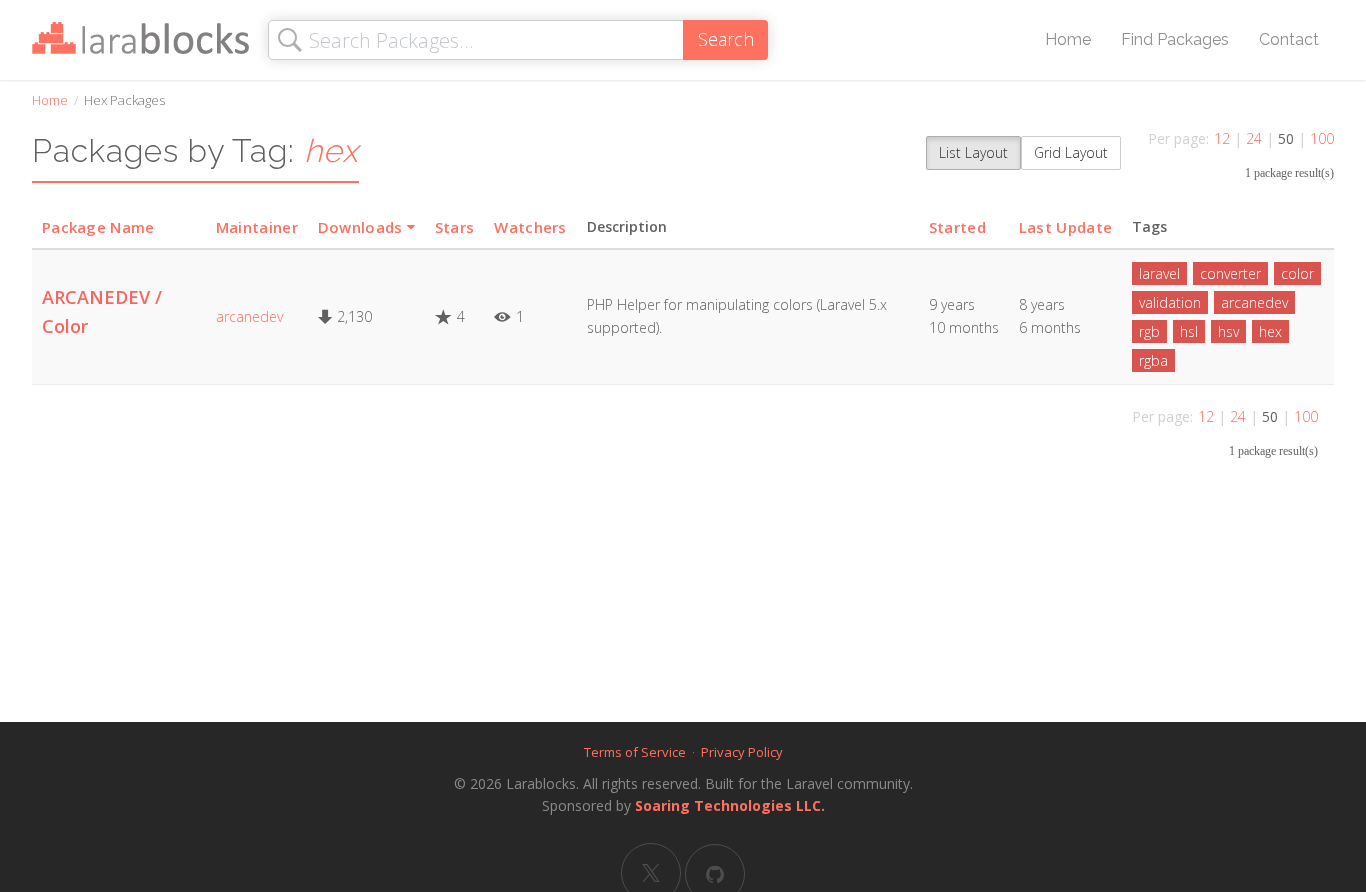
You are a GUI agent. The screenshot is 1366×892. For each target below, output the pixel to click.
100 (1322, 138)
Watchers (530, 227)
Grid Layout (1071, 152)
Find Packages (1175, 39)
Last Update (1065, 227)
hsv (1228, 331)
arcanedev (249, 316)
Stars (455, 227)
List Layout (973, 152)
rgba (1153, 360)
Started (957, 227)
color (1297, 273)
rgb (1149, 331)
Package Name (98, 227)
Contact (1289, 39)
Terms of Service (635, 752)
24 (1254, 138)
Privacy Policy (742, 752)
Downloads (360, 227)
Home (1068, 39)
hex (1270, 331)
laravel (1159, 273)
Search (726, 39)
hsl (1189, 331)
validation (1170, 302)
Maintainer (257, 227)
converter (1230, 273)
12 (1222, 138)
